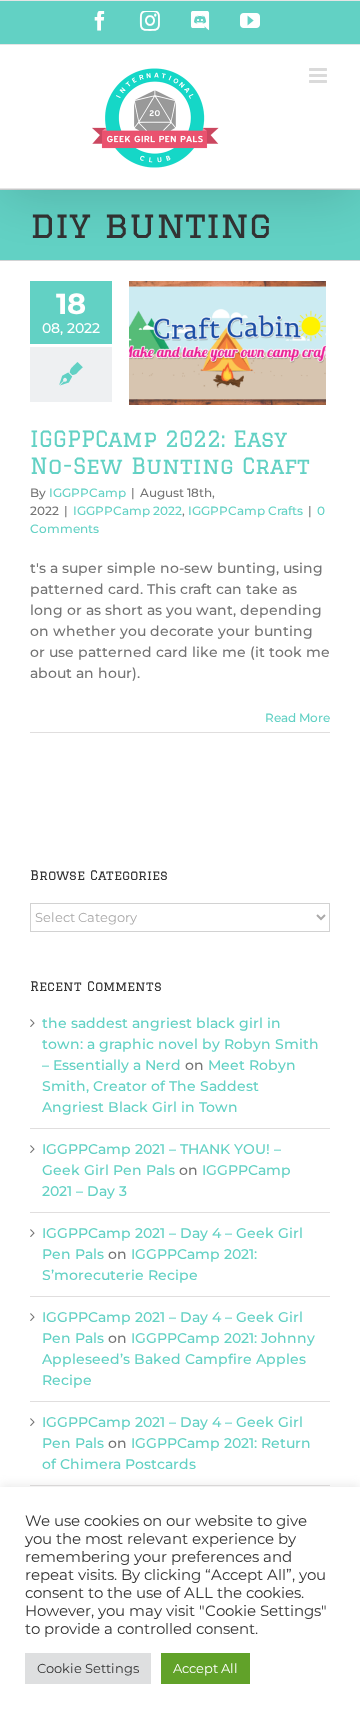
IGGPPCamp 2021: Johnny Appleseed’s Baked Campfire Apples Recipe (178, 1359)
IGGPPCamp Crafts (245, 510)
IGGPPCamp (87, 492)
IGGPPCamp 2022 (127, 510)
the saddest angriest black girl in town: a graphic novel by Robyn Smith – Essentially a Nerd (180, 1044)
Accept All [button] (205, 1668)
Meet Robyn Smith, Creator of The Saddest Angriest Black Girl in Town (169, 1086)
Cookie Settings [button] (88, 1668)
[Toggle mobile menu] (319, 75)
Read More (297, 717)
